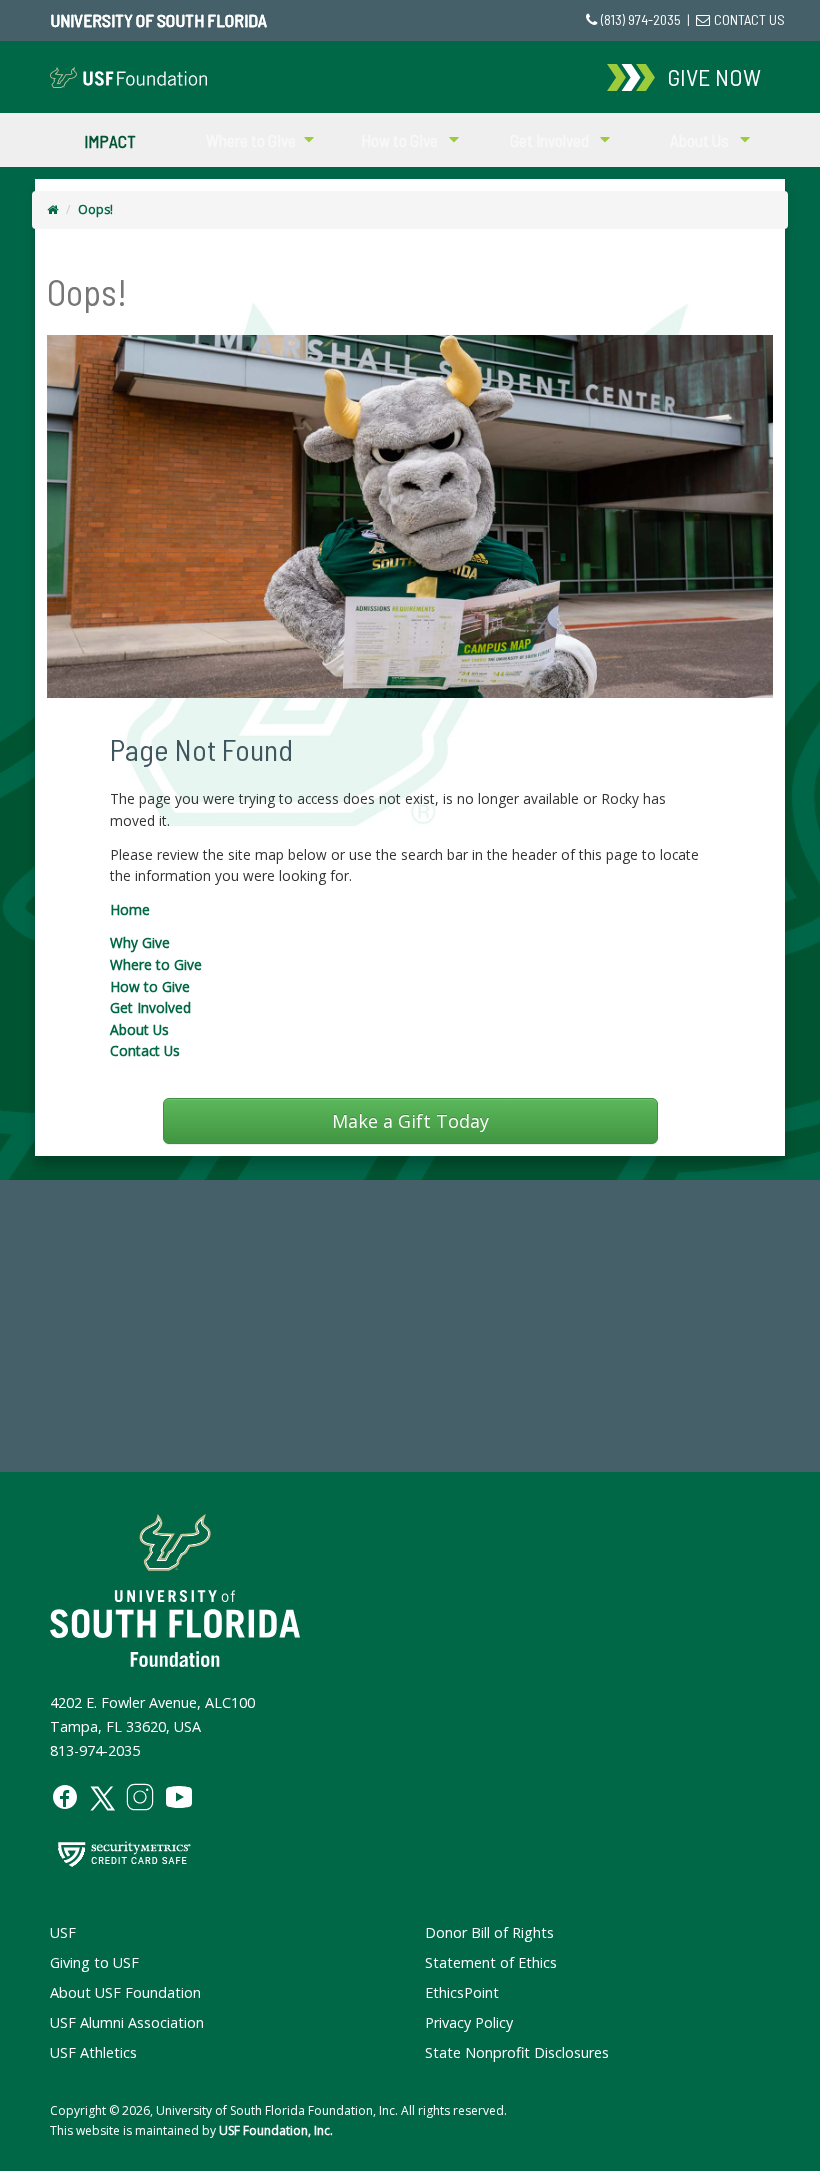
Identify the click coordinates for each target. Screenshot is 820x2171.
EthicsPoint (462, 1992)
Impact (110, 140)
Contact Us (145, 1050)
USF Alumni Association (127, 2022)
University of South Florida (158, 20)
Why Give (140, 942)
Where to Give (156, 964)
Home (130, 909)
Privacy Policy (469, 2022)
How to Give (150, 986)
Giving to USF (94, 1962)
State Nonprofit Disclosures (517, 2052)
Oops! (95, 209)
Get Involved (150, 1007)
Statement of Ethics (491, 1962)
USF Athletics (93, 2052)
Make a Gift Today (410, 1121)
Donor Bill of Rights (489, 1932)
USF (63, 1932)
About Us (139, 1029)
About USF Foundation (125, 1992)
